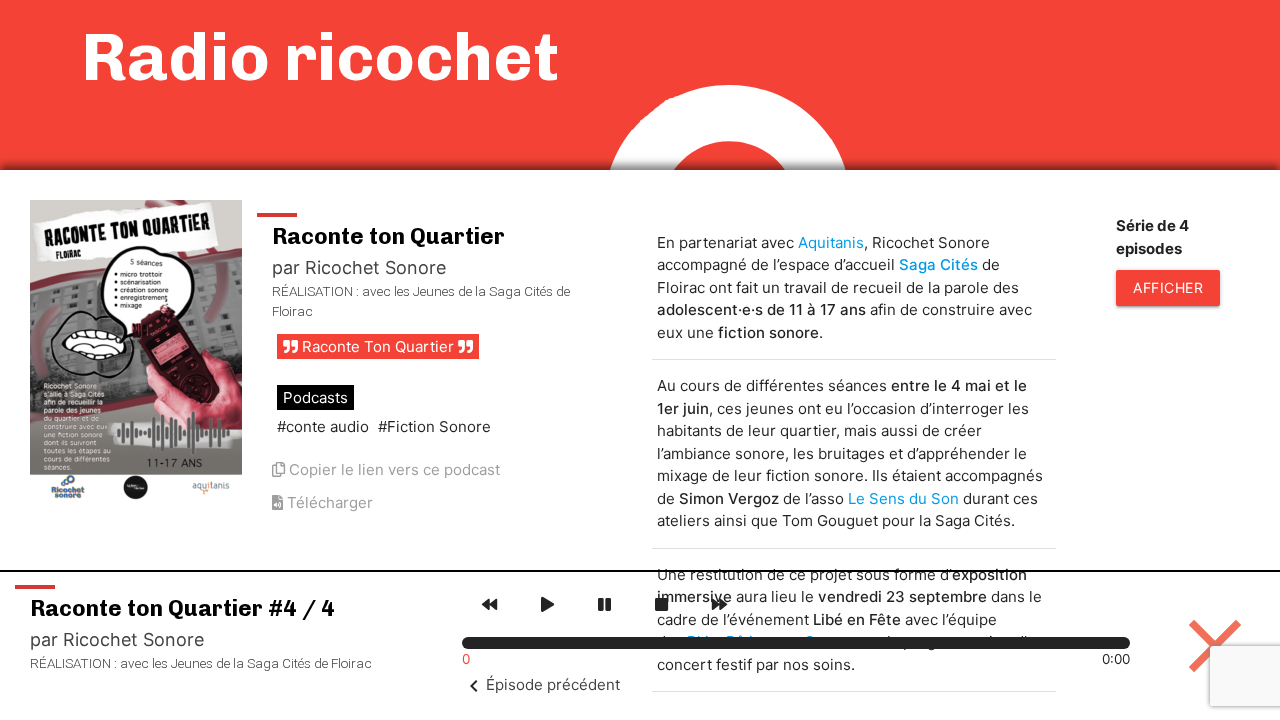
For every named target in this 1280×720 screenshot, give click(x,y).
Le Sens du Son (903, 498)
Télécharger (328, 502)
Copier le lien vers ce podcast (392, 469)
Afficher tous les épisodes (1168, 292)
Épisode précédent (553, 684)
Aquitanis (831, 242)
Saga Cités (938, 264)
